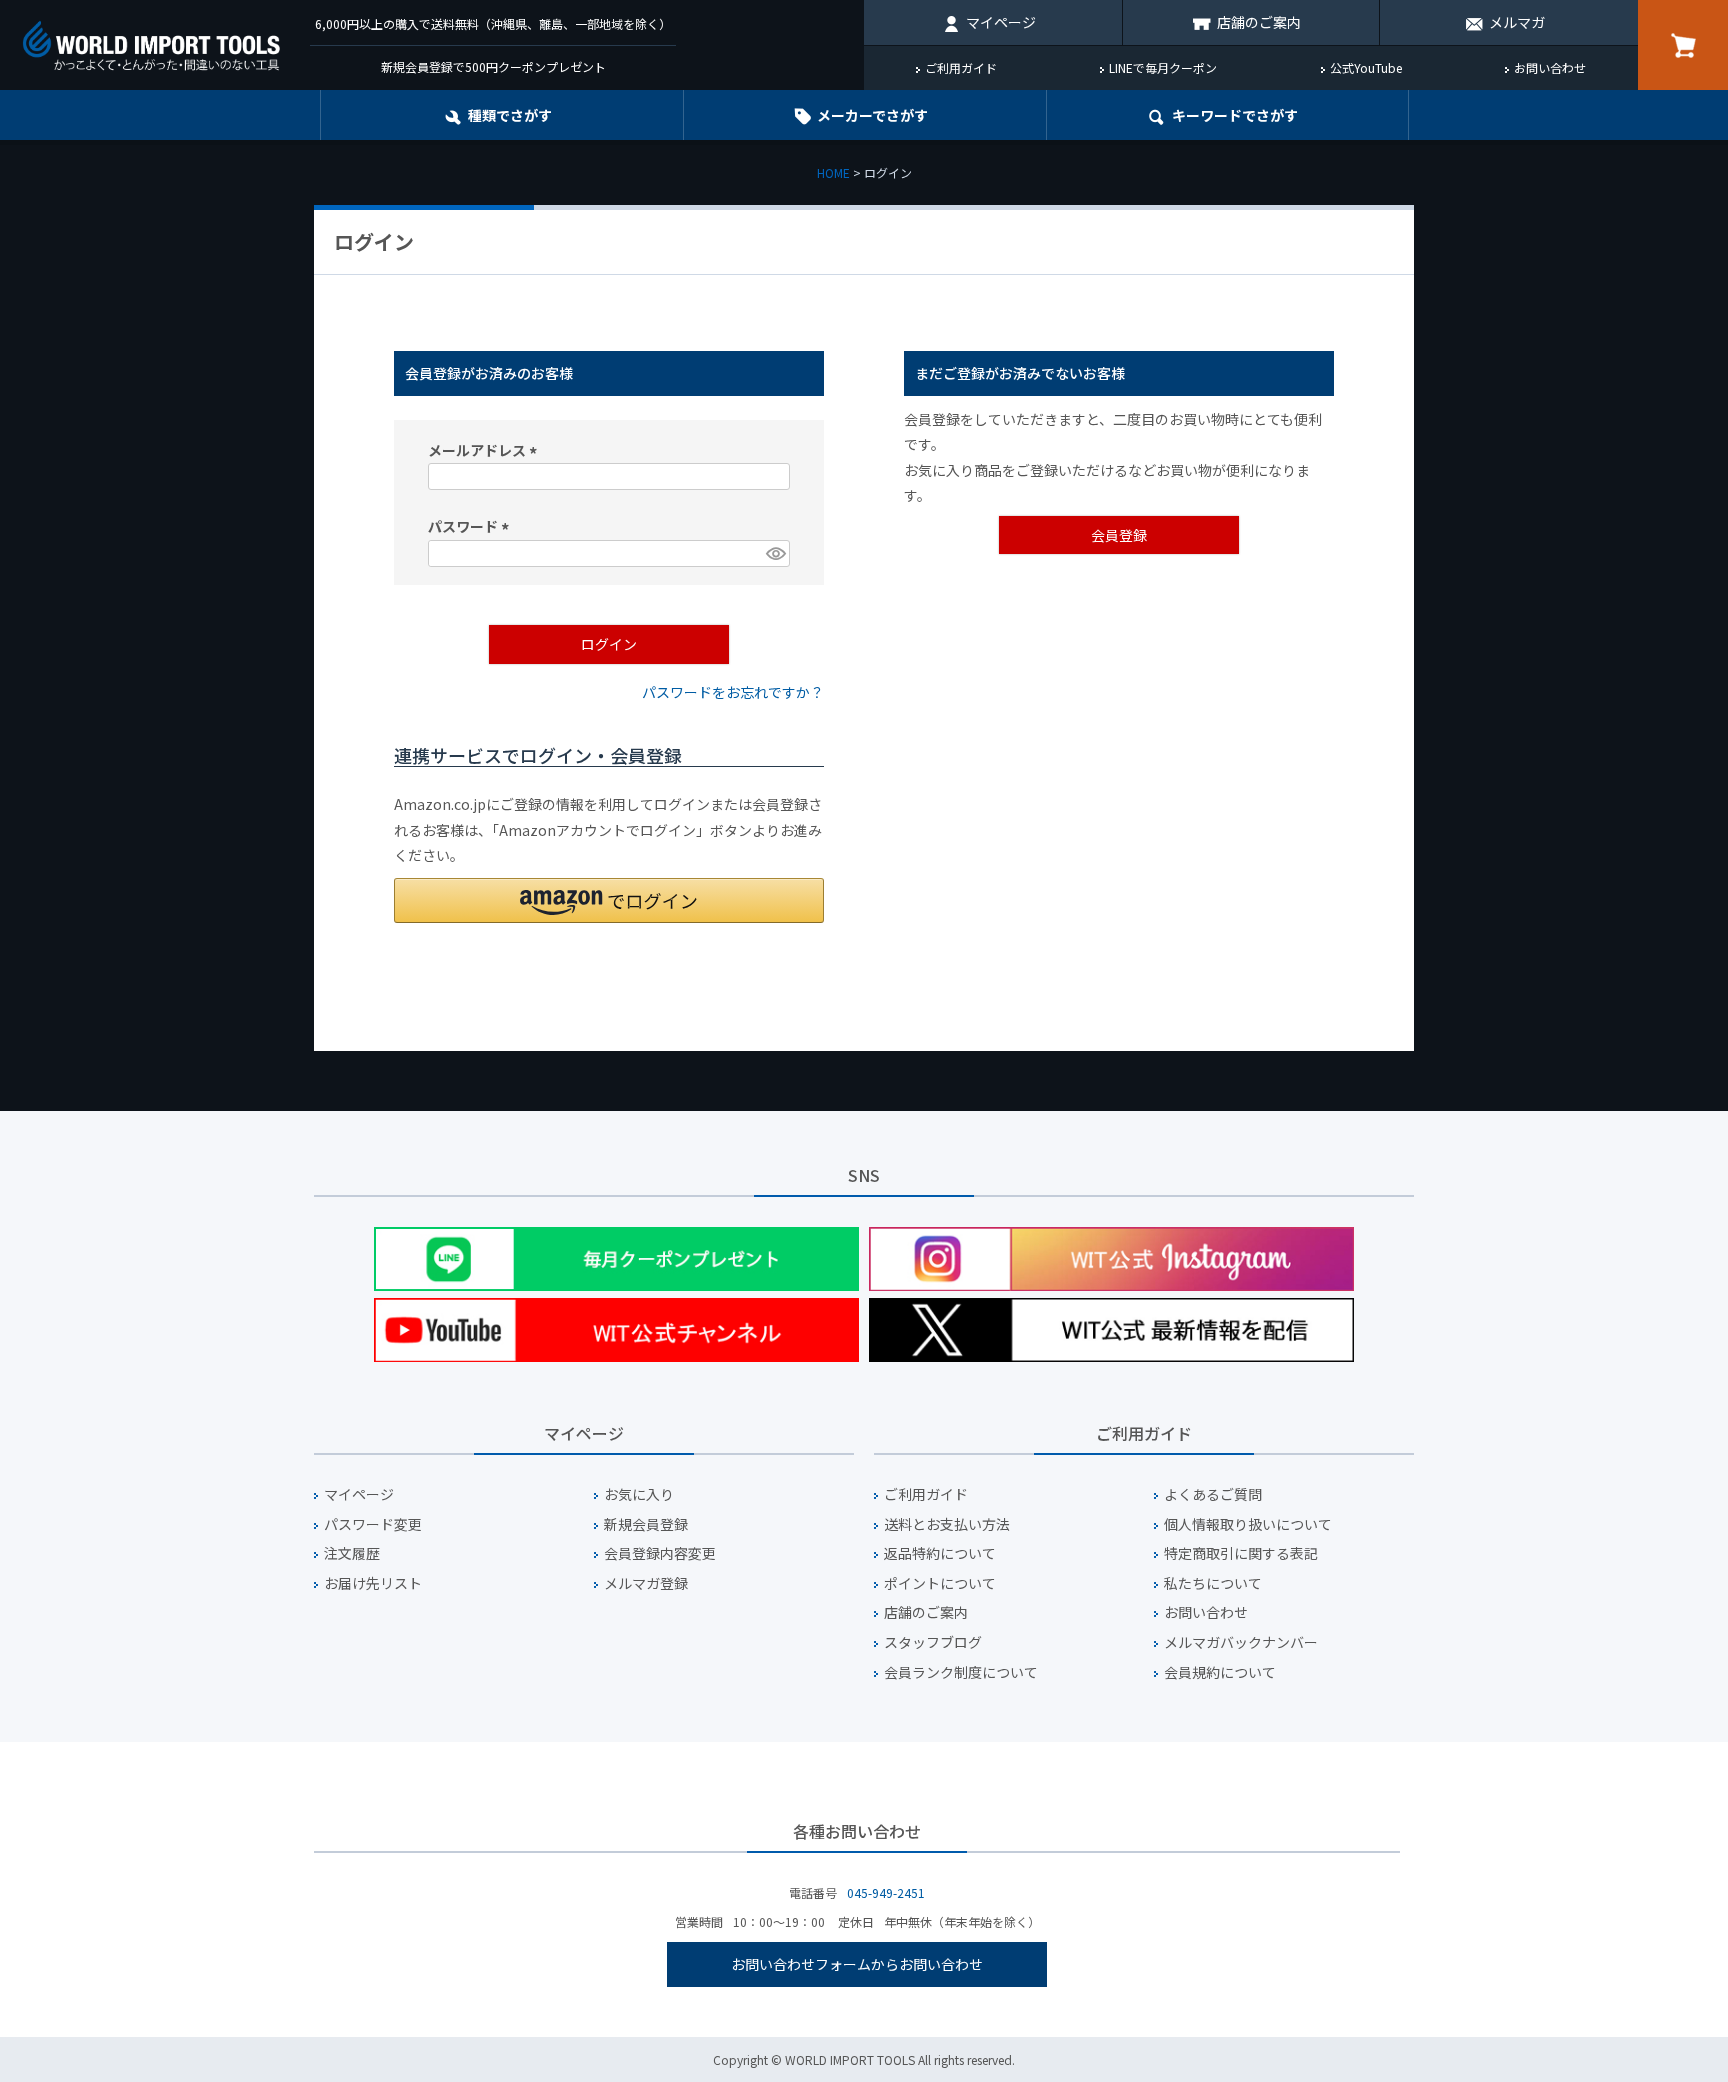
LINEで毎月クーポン (1163, 67)
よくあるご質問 (1213, 1494)
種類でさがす (510, 115)
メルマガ (1517, 22)
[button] (609, 900)
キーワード (1235, 115)
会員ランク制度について (961, 1672)
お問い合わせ (1550, 67)
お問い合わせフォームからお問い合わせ (857, 1964)
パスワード (471, 526)
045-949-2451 (886, 1892)
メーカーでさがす (872, 115)
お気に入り (639, 1494)
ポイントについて (940, 1583)
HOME (833, 172)
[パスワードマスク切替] (775, 554)
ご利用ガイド (961, 67)
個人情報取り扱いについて (1248, 1524)
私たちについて (1213, 1583)
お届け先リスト (373, 1583)
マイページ (1001, 22)
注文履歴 (352, 1553)
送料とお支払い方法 (947, 1524)
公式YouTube (1366, 67)
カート (1683, 45)
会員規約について (1220, 1672)
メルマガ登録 (646, 1583)
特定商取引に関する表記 (1241, 1553)
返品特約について (940, 1553)
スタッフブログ (933, 1642)
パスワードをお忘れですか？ (733, 692)
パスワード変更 (373, 1524)
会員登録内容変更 (660, 1553)
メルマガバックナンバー (1241, 1642)
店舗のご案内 (1259, 22)
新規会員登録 (646, 1524)
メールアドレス (485, 450)
